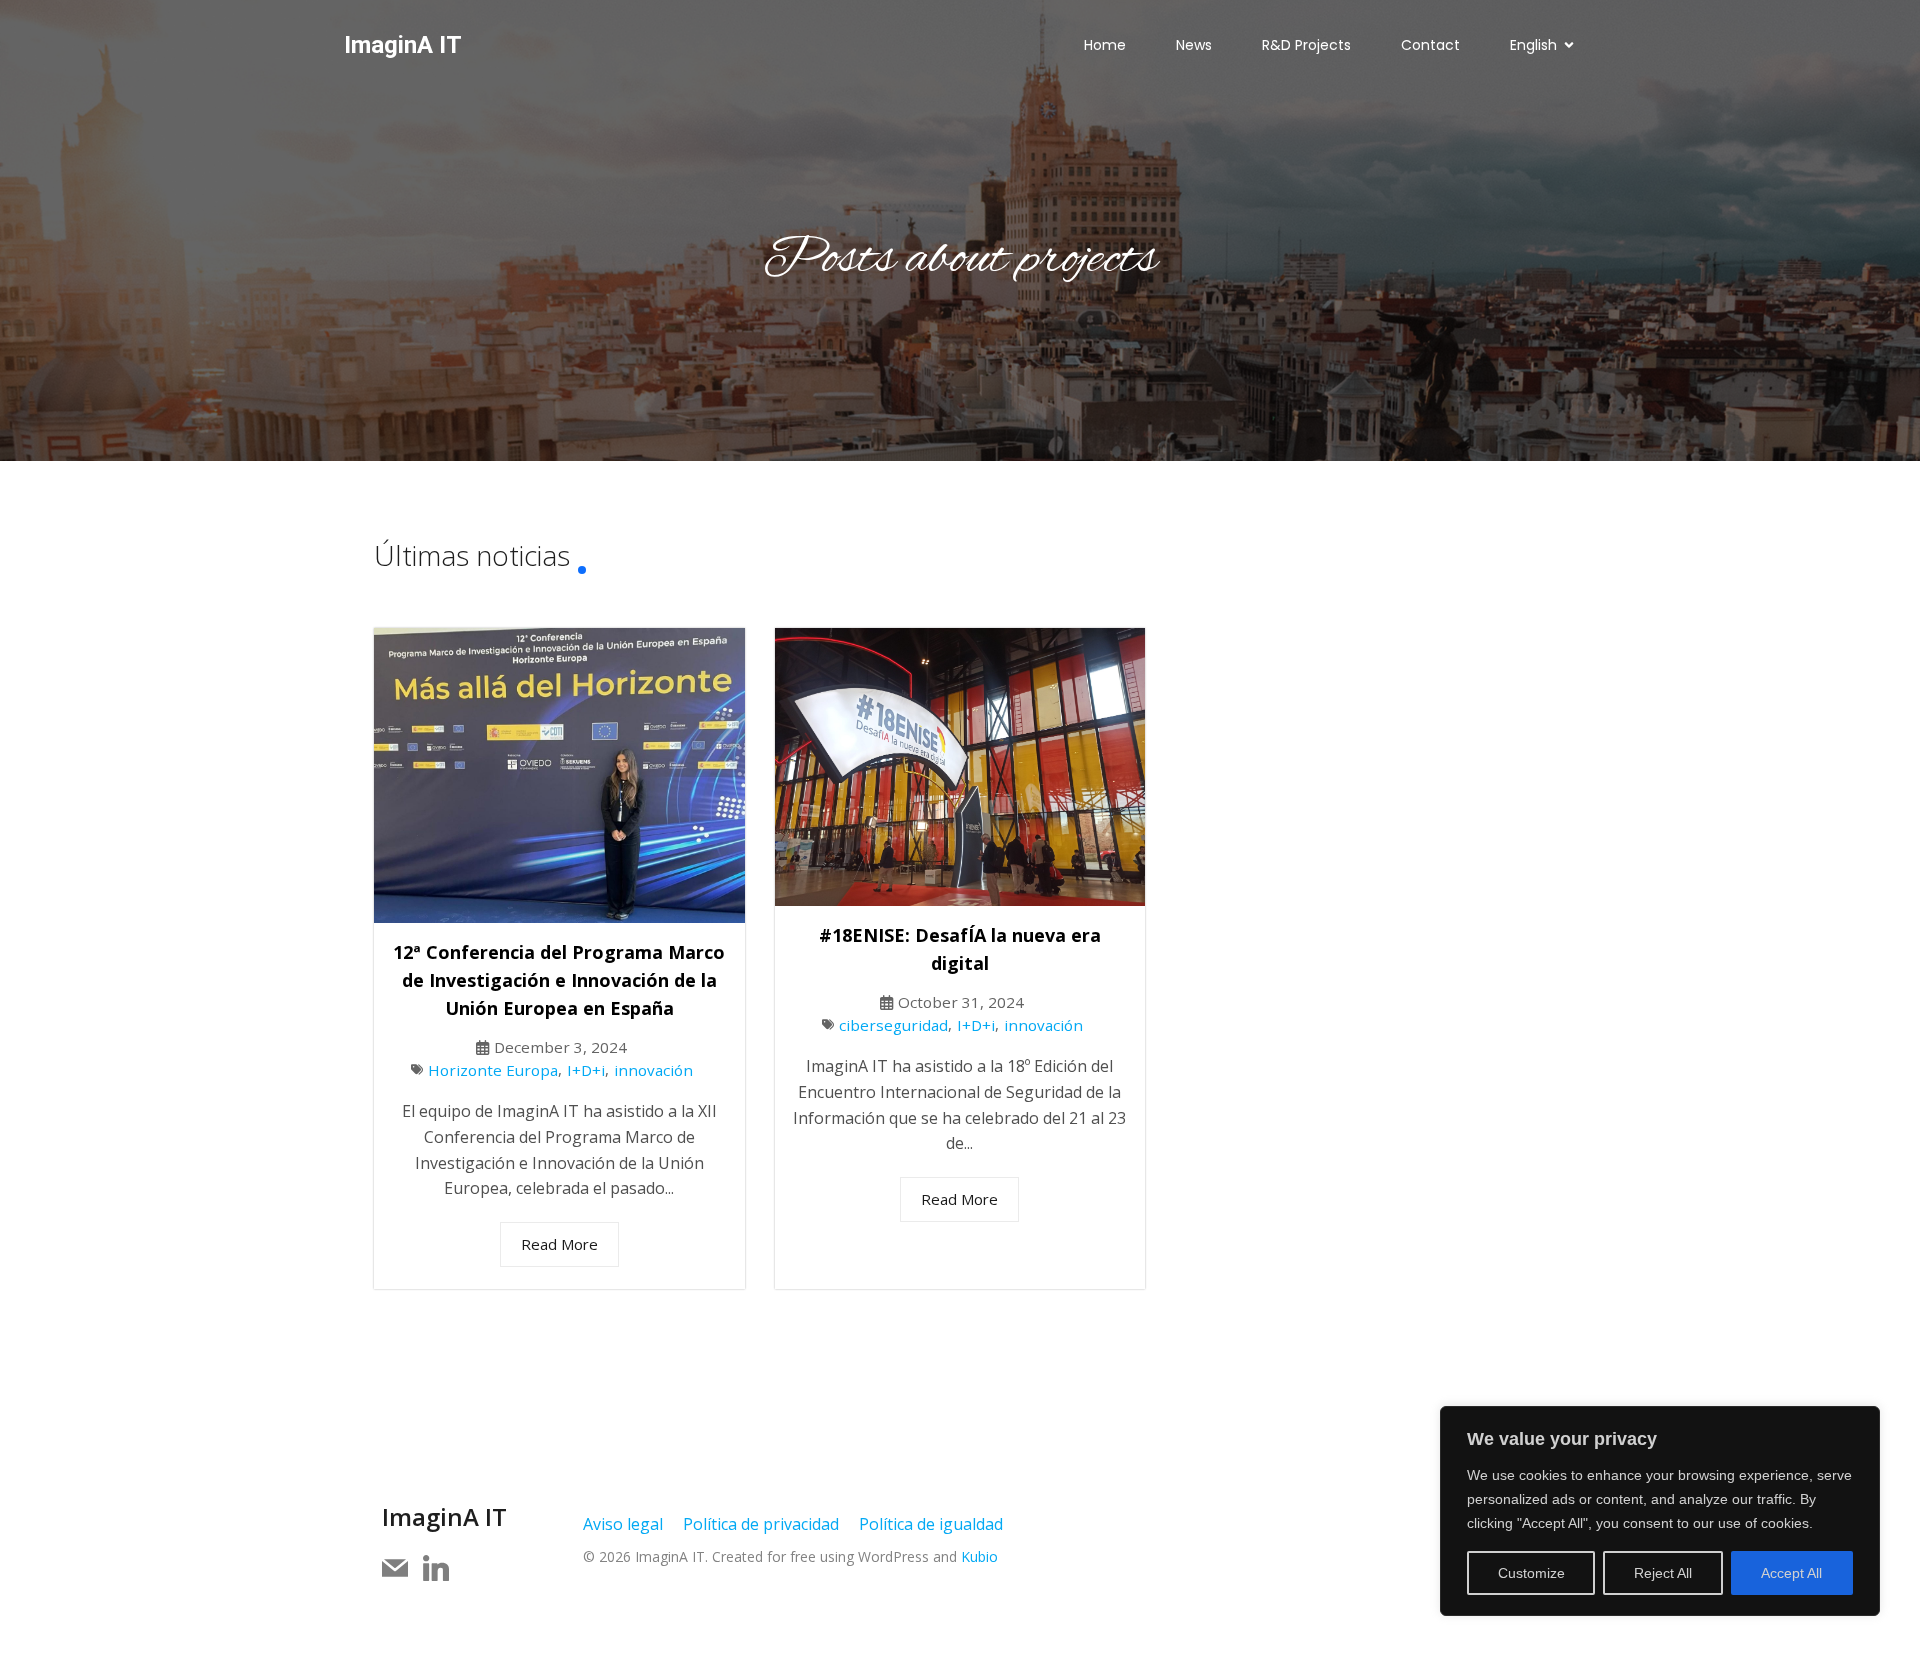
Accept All (1791, 1573)
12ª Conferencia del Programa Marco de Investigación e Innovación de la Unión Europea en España (559, 980)
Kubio (979, 1556)
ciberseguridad (893, 1025)
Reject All (1663, 1573)
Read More (559, 1244)
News (1194, 45)
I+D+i (586, 1070)
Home (1105, 45)
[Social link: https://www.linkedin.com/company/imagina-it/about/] (443, 1568)
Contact (1430, 45)
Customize (1531, 1573)
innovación (653, 1070)
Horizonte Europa (493, 1070)
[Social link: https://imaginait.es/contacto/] (402, 1568)
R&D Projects (1306, 45)
